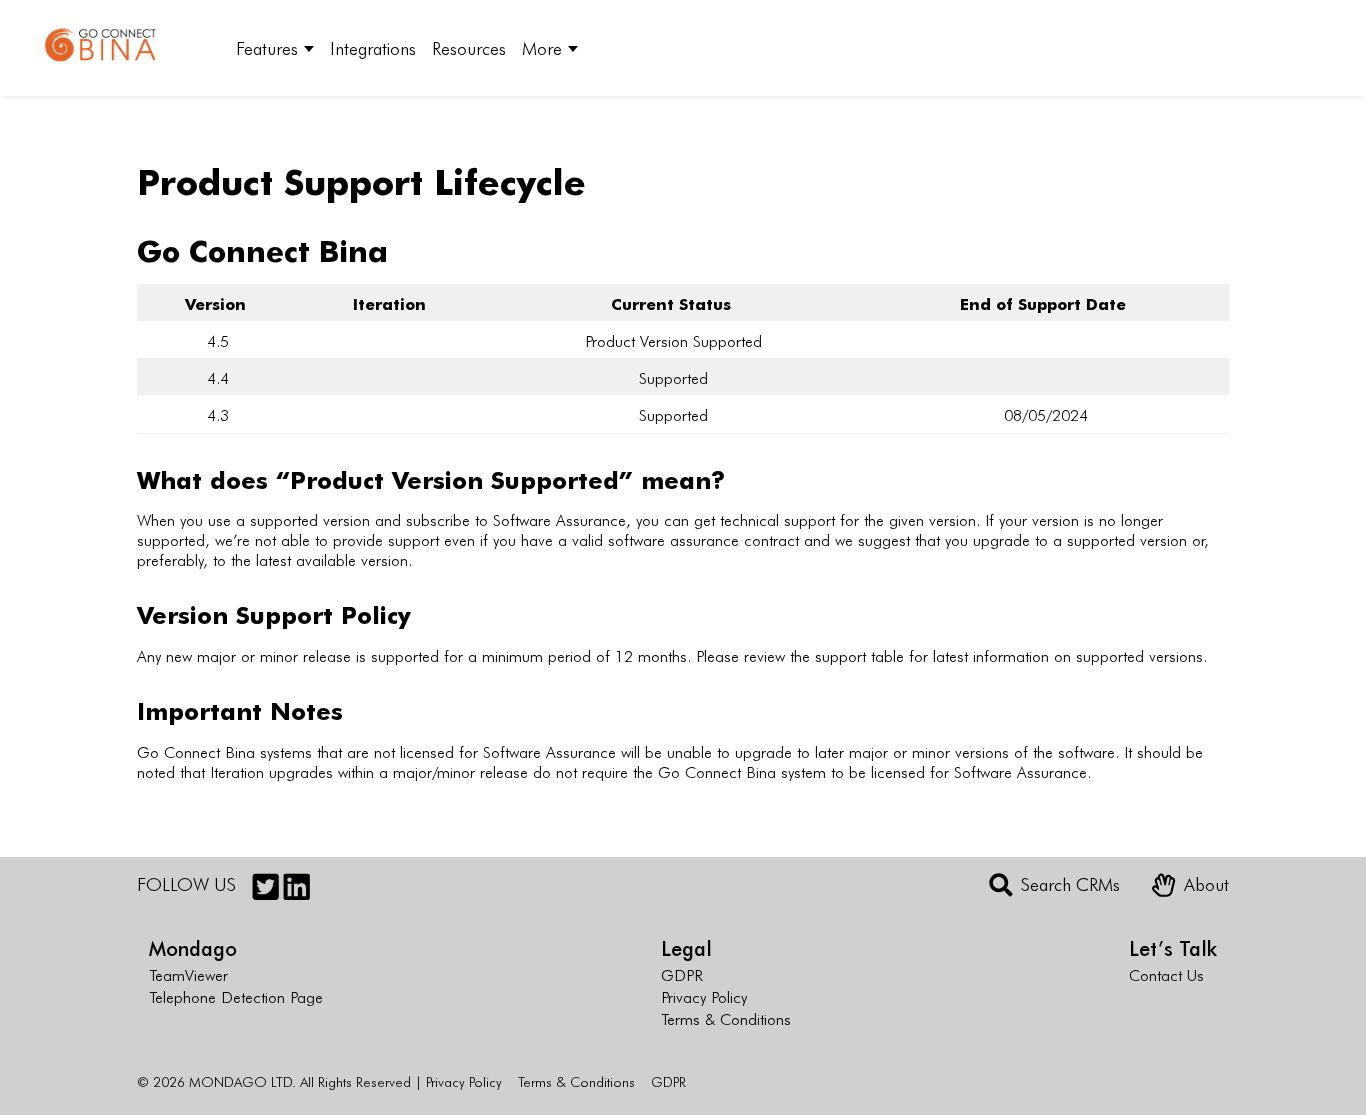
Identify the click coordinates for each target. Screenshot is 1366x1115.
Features (267, 47)
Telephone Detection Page (236, 996)
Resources (469, 47)
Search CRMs (1070, 884)
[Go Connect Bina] (116, 48)
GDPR (682, 974)
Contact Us (1166, 974)
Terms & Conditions (726, 1018)
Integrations (373, 47)
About (1206, 884)
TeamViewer (188, 974)
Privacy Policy (704, 996)
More (542, 47)
